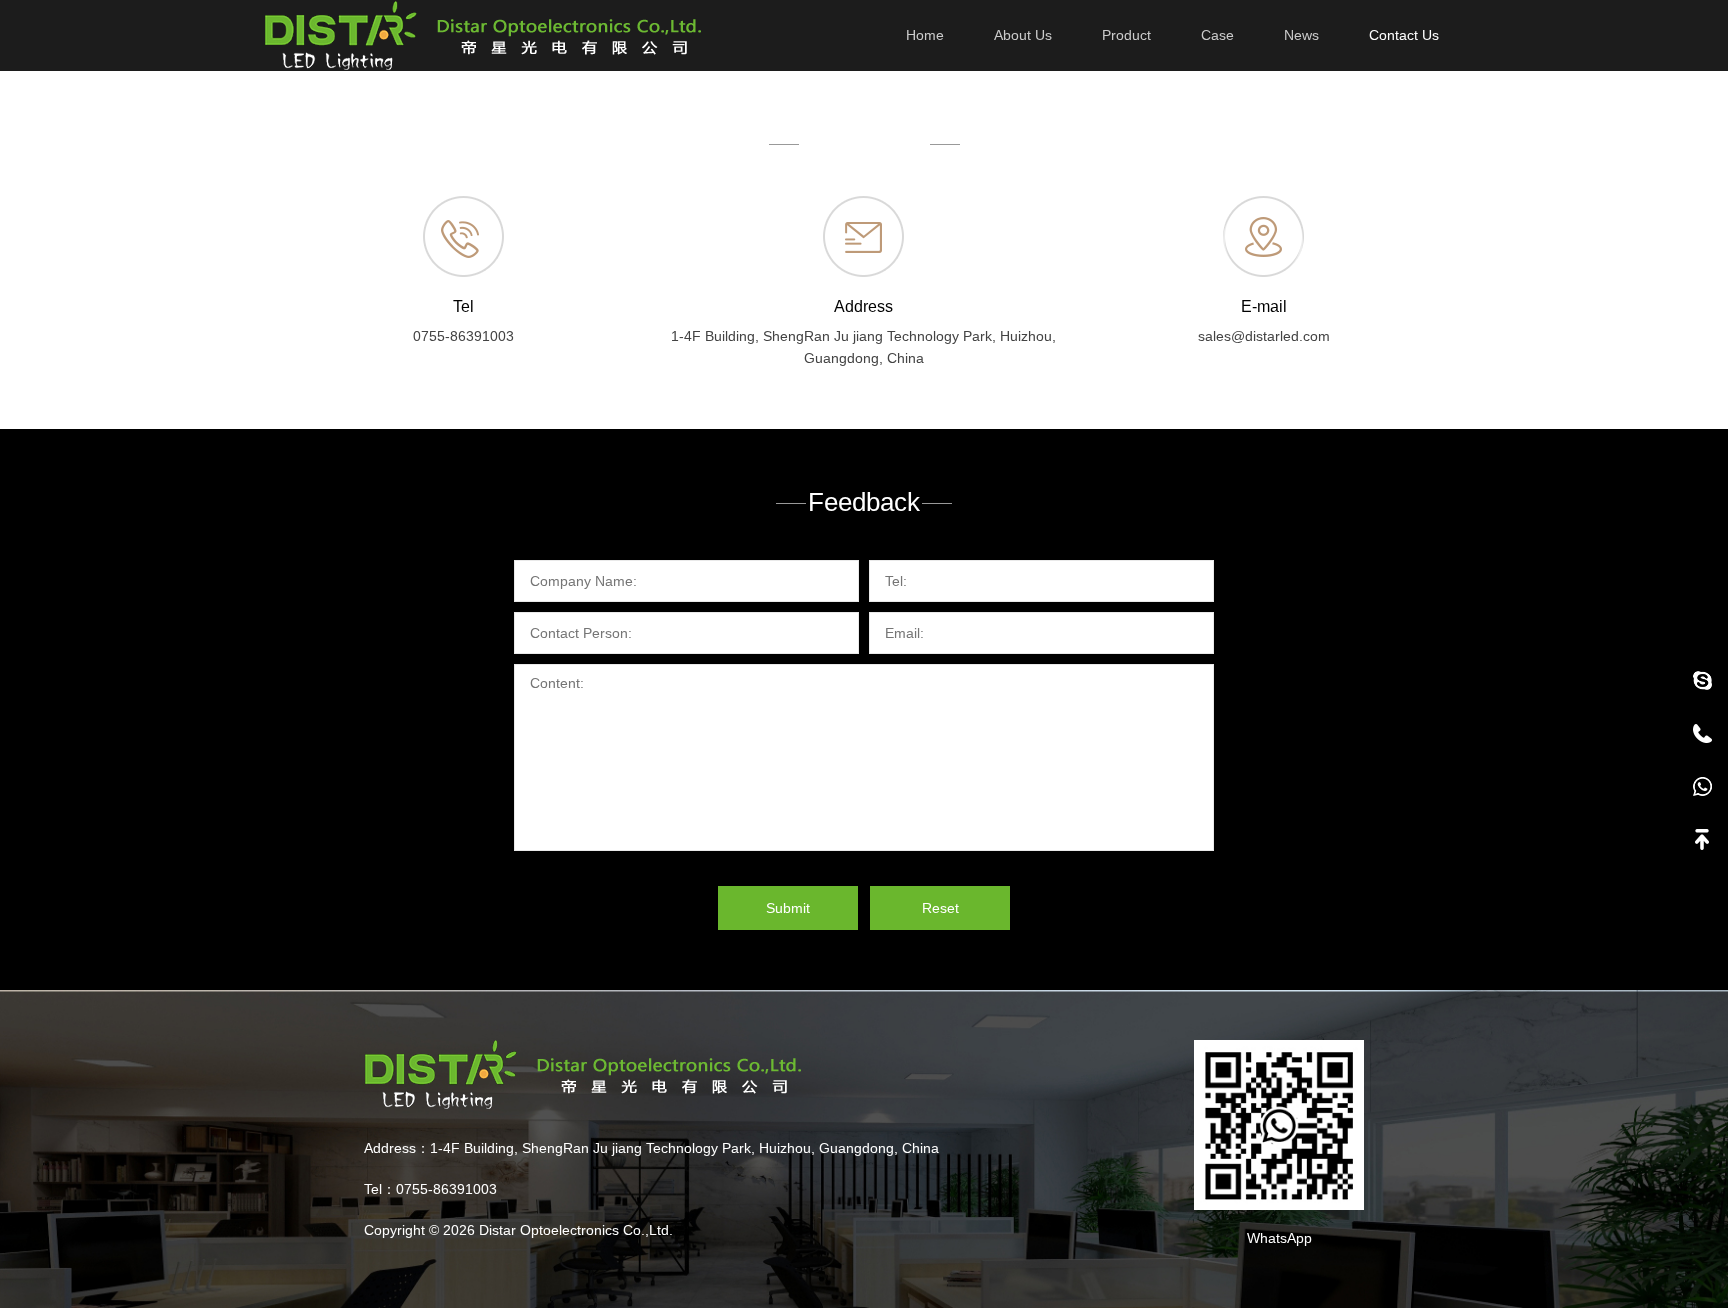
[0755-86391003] (1702, 733)
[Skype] (1702, 680)
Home (925, 35)
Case (1217, 35)
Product (1126, 35)
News (1301, 35)
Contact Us (1404, 35)
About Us (1023, 35)
